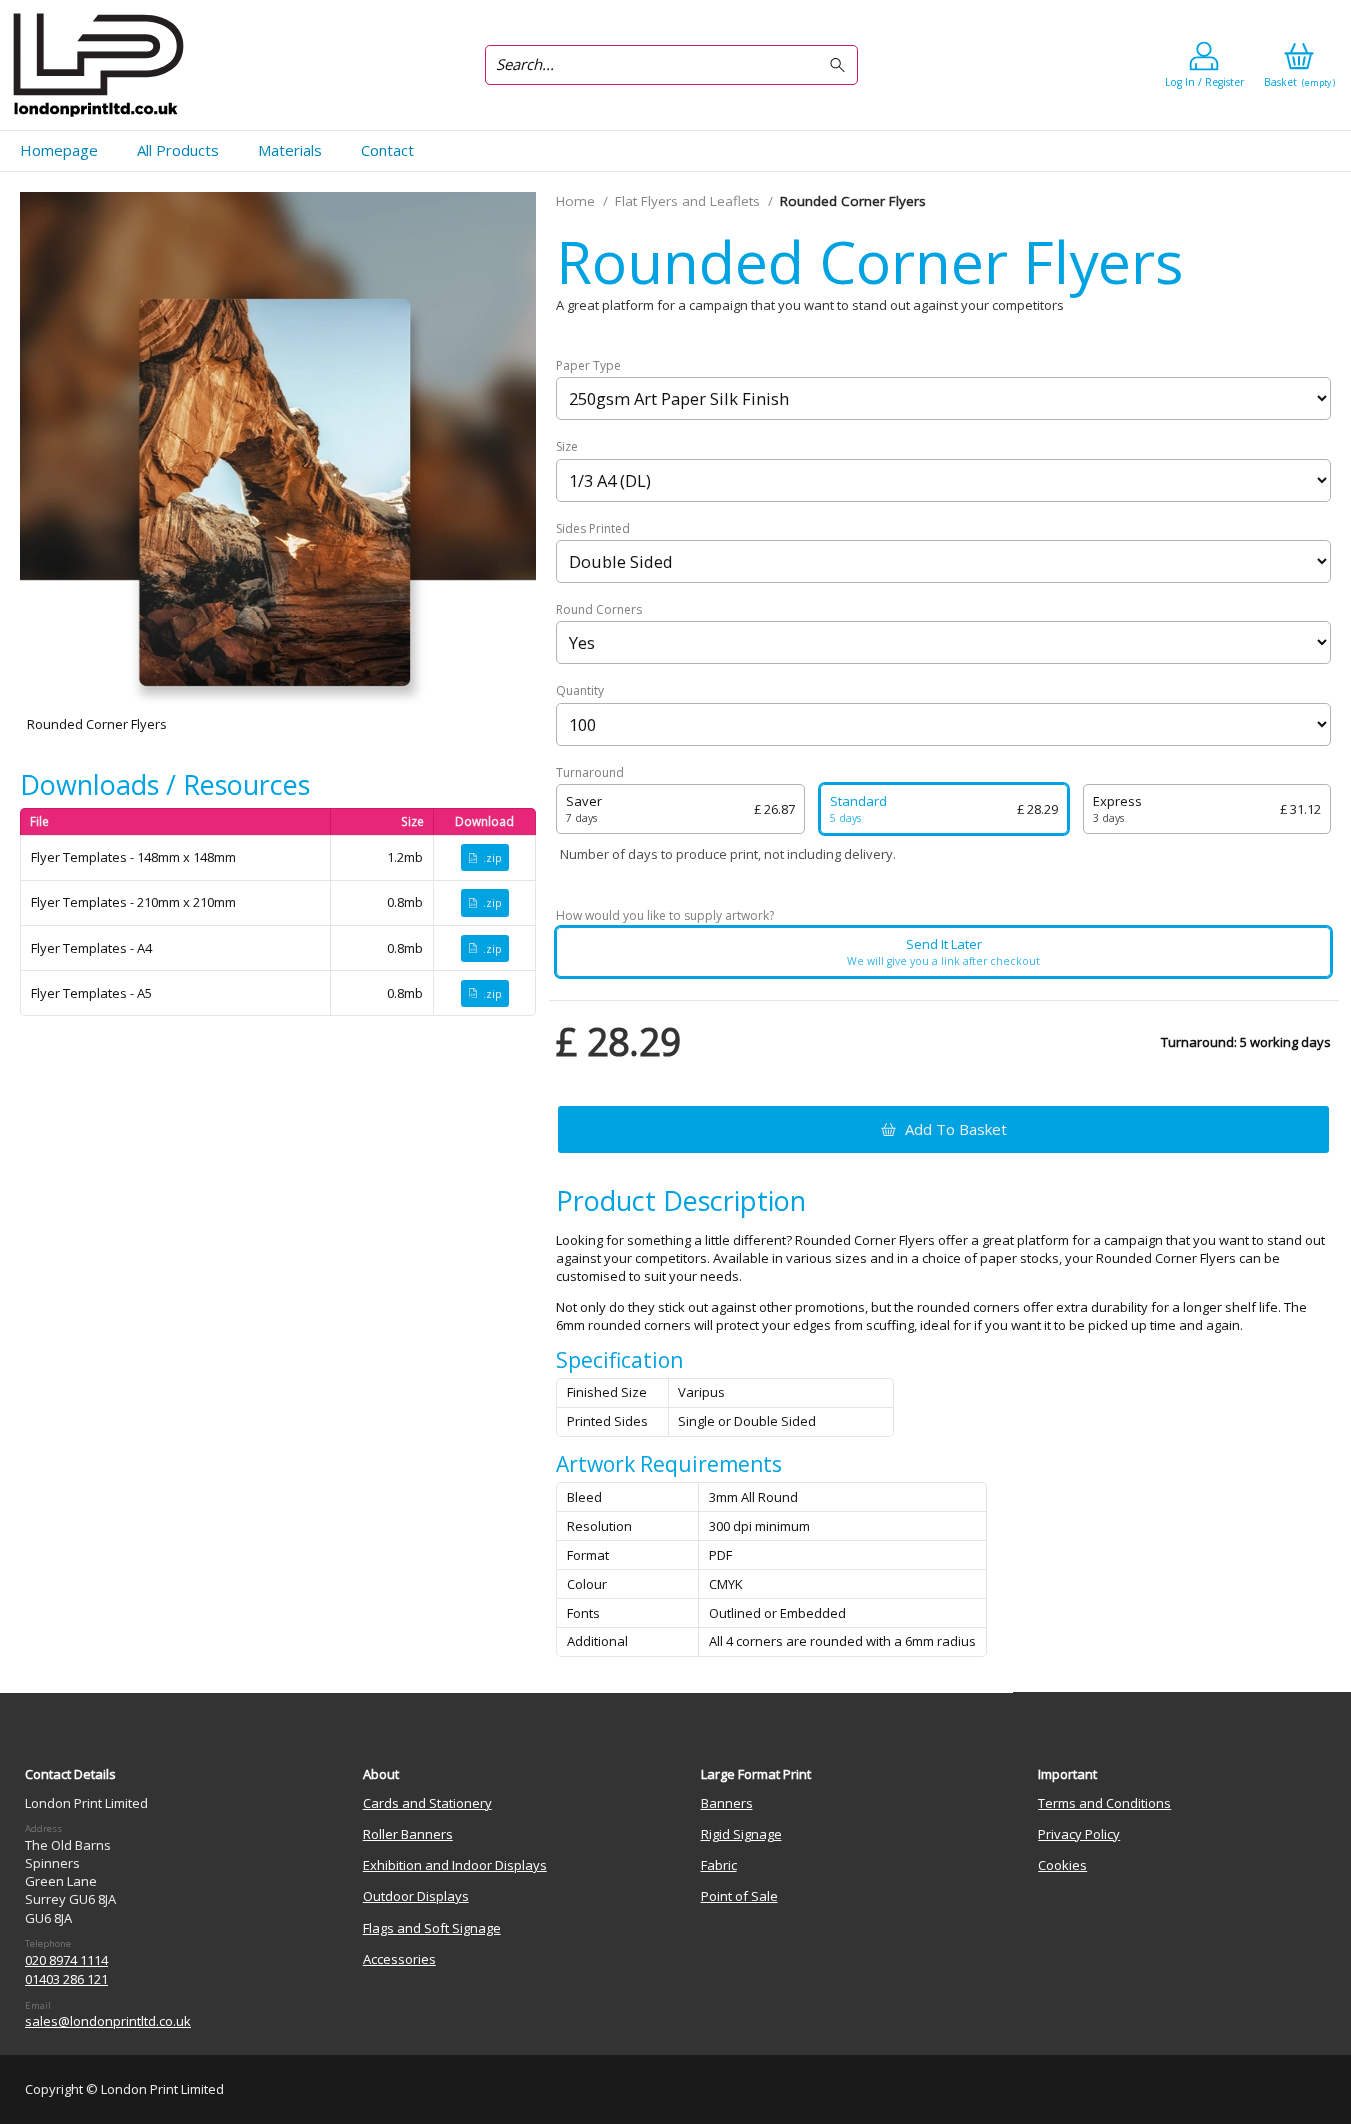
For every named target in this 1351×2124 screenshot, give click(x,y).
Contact (387, 150)
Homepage (59, 150)
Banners (727, 1803)
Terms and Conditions (1104, 1803)
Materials (290, 150)
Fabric (719, 1865)
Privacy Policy (1079, 1834)
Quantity (580, 691)
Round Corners (599, 610)
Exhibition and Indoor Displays (455, 1865)
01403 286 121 (66, 1979)
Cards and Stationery (427, 1803)
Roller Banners (408, 1834)
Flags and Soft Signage (432, 1928)
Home (575, 201)
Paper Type (588, 366)
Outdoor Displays (416, 1896)
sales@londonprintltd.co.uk (108, 2021)
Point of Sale (739, 1896)
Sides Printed (593, 529)
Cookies (1062, 1865)
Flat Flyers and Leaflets (687, 201)
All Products (178, 150)
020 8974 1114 (66, 1960)
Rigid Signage (741, 1834)
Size (567, 447)
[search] (840, 65)
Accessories (399, 1959)
